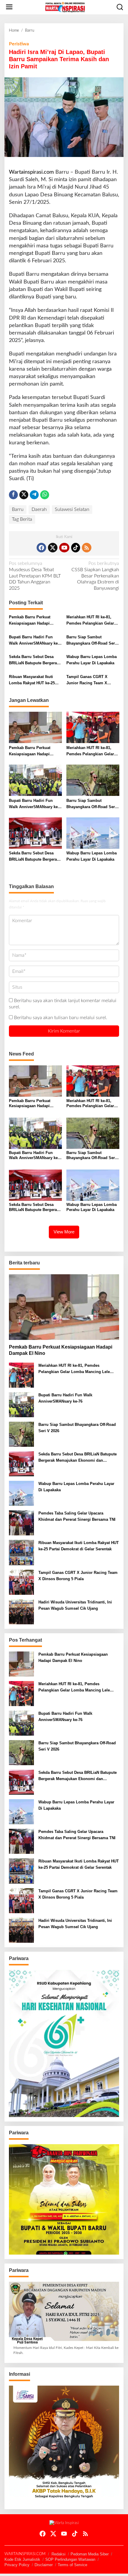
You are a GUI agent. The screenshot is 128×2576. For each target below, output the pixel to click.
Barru (18, 509)
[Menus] (9, 7)
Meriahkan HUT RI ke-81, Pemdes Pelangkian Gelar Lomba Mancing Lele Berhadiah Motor (90, 621)
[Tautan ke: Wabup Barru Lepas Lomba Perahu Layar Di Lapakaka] (21, 1493)
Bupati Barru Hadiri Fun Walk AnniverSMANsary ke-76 (34, 641)
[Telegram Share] (34, 495)
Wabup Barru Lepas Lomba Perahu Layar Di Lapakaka (92, 660)
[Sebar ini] (13, 495)
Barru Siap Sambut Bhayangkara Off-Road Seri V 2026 (91, 641)
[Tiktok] (76, 548)
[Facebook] (41, 548)
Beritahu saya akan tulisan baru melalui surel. (61, 1018)
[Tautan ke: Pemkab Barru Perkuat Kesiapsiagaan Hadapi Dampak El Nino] (64, 1307)
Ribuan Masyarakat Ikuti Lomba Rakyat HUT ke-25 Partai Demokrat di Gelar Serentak (32, 680)
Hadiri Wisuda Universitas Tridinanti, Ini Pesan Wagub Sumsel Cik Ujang (75, 1605)
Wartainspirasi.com (31, 172)
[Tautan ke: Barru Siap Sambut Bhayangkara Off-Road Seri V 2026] (21, 1434)
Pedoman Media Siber (90, 2554)
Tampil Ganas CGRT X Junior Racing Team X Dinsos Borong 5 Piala (87, 680)
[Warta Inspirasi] (65, 7)
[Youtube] (64, 548)
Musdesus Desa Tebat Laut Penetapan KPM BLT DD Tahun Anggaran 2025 (35, 576)
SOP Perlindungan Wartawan (70, 2559)
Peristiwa (19, 44)
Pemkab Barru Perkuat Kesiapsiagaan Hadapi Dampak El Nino (30, 621)
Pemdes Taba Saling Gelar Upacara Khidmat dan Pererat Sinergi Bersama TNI (77, 1516)
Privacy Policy (17, 2565)
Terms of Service (72, 2565)
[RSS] (87, 548)
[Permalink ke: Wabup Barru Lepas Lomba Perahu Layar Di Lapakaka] (93, 833)
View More (64, 1232)
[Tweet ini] (24, 495)
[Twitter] (53, 548)
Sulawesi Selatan (72, 509)
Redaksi (58, 2554)
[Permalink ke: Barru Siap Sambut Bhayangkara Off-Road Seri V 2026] (93, 780)
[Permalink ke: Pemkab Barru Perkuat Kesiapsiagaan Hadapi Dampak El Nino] (35, 727)
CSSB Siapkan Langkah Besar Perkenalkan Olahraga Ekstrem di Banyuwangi (95, 576)
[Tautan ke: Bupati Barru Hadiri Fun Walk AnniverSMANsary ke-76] (21, 1405)
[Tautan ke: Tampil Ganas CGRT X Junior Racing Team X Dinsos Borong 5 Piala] (21, 1582)
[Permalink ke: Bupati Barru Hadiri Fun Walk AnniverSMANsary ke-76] (35, 780)
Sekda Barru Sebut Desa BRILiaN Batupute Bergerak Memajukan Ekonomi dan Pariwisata (34, 660)
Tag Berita (22, 519)
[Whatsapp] (45, 495)
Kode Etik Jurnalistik (22, 2559)
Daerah (39, 509)
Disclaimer (44, 2565)
